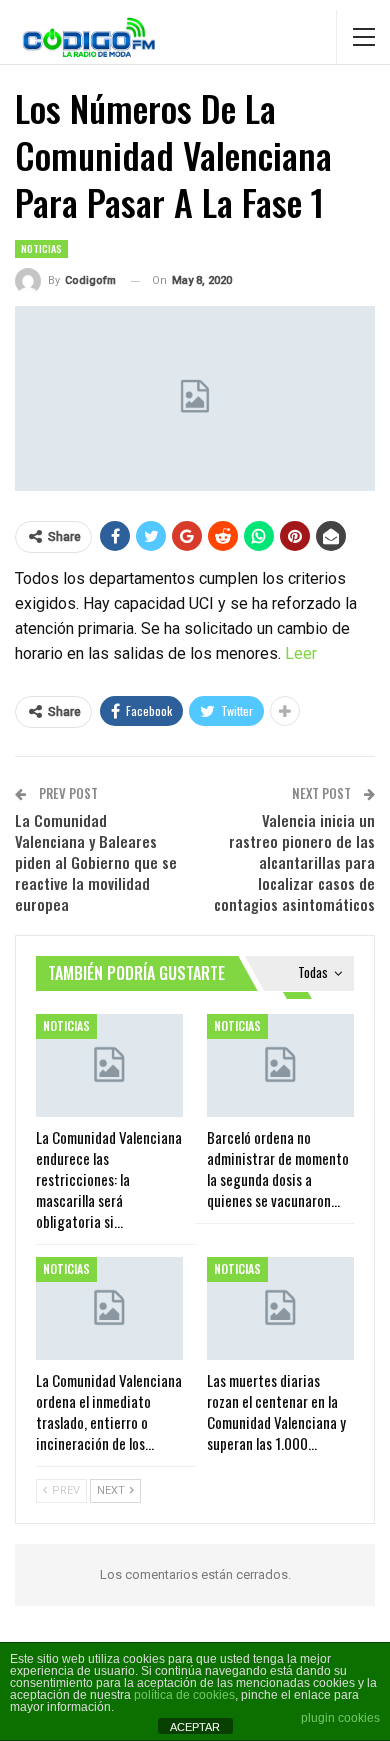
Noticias (41, 248)
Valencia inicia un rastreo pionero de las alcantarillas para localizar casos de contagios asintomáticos (294, 862)
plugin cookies (340, 1718)
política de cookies (184, 1695)
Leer (301, 653)
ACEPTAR (195, 1727)
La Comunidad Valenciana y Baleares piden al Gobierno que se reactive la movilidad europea (96, 862)
